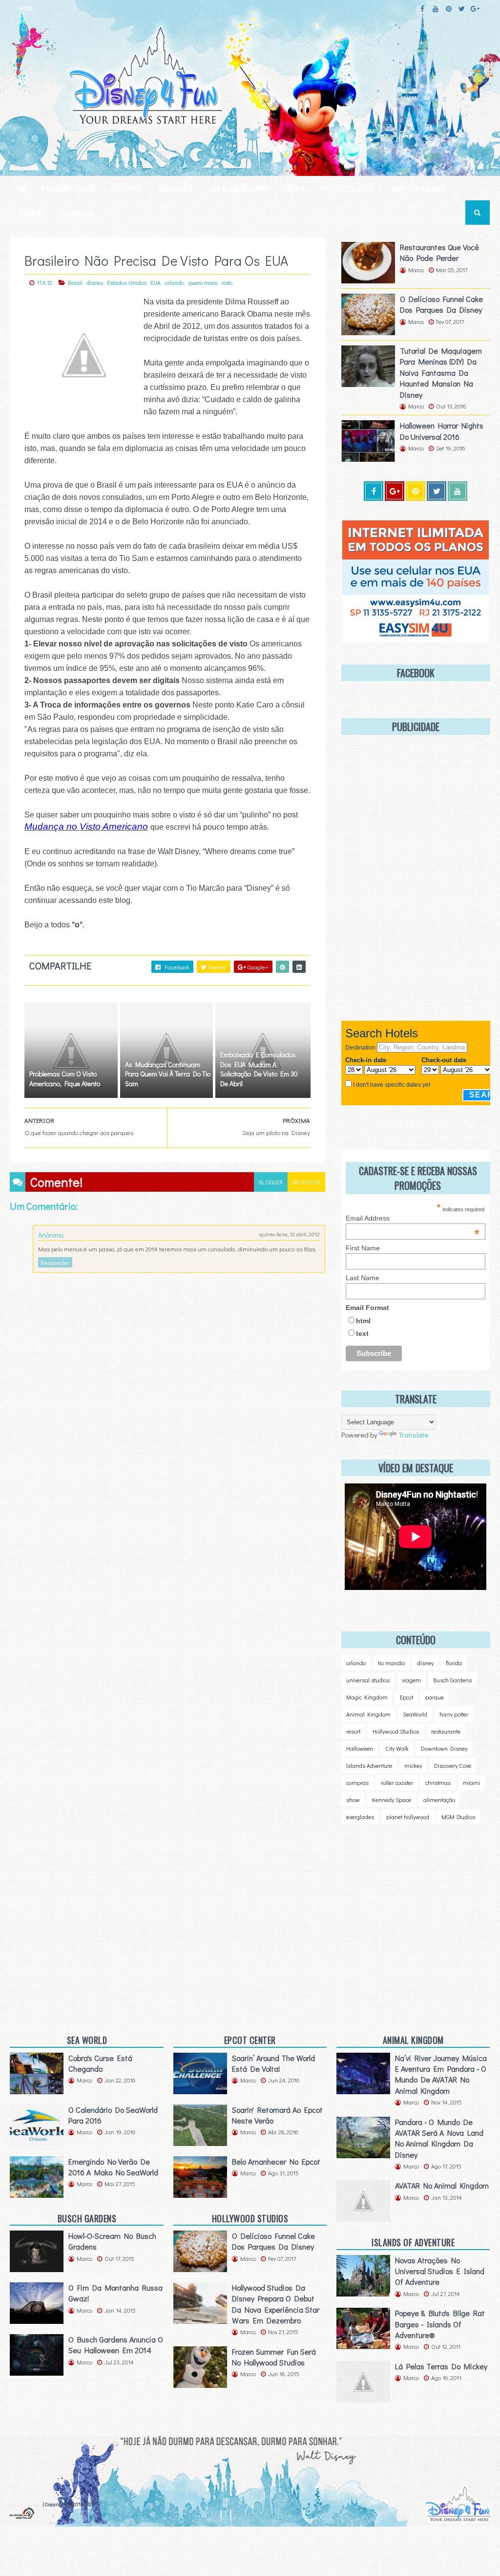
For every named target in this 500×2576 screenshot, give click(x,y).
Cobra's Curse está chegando (100, 2063)
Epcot (406, 1697)
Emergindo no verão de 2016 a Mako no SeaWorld (113, 2167)
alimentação (439, 1800)
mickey (413, 1765)
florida (454, 1663)
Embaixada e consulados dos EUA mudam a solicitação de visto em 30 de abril (259, 1069)
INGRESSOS (176, 188)
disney (95, 282)
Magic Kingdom (367, 1697)
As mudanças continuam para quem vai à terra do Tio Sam (168, 1074)
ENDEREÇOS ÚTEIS (348, 188)
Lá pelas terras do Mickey (441, 2366)
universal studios (368, 1680)
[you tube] (458, 491)
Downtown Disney (444, 1748)
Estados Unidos (127, 282)
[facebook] (422, 9)
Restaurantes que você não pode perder (439, 252)
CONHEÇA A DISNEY (419, 188)
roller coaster (397, 1782)
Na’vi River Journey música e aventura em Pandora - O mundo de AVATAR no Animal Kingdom (441, 2074)
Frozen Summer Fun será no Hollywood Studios (274, 2357)
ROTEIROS (127, 188)
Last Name (363, 1278)
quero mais (203, 282)
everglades (360, 1817)
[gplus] (475, 9)
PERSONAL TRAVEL (69, 188)
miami (471, 1782)
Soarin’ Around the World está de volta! (273, 2063)
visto (227, 282)
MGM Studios (458, 1817)
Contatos (78, 213)
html (363, 1321)
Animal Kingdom (368, 1714)
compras (357, 1782)
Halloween (360, 1748)
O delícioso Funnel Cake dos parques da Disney (441, 304)
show (353, 1800)
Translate (413, 1435)
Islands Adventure (369, 1765)
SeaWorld (415, 1714)
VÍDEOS (294, 188)
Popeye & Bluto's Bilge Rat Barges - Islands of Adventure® (440, 2324)
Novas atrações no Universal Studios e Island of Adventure (440, 2271)
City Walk (397, 1748)
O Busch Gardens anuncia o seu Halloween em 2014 (116, 2345)
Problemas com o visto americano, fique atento (65, 1079)
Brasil (75, 282)
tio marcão (391, 1663)
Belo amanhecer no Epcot (276, 2161)
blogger (271, 1182)
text (362, 1333)
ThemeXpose (25, 2504)
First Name (363, 1248)
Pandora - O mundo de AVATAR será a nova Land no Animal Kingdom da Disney (439, 2138)
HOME (26, 8)
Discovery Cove (453, 1765)
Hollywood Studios (396, 1731)
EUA (156, 282)
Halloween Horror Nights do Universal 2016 (442, 431)
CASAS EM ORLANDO (238, 188)
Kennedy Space (392, 1800)
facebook (306, 1182)
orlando (174, 282)
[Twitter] (437, 491)
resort (353, 1731)
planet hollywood (408, 1817)
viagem (411, 1680)
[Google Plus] (395, 491)
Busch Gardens (452, 1680)
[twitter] (462, 9)
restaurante (446, 1731)
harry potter (454, 1714)
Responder (55, 1262)
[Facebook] (374, 491)
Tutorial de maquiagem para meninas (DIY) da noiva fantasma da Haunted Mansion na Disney (441, 373)
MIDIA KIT (32, 213)
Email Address (413, 1218)
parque (435, 1697)
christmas (438, 1782)
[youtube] (436, 9)
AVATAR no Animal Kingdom (442, 2185)
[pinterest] (449, 9)
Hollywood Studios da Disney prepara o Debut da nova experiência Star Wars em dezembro (276, 2304)
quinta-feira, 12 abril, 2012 (290, 1234)
